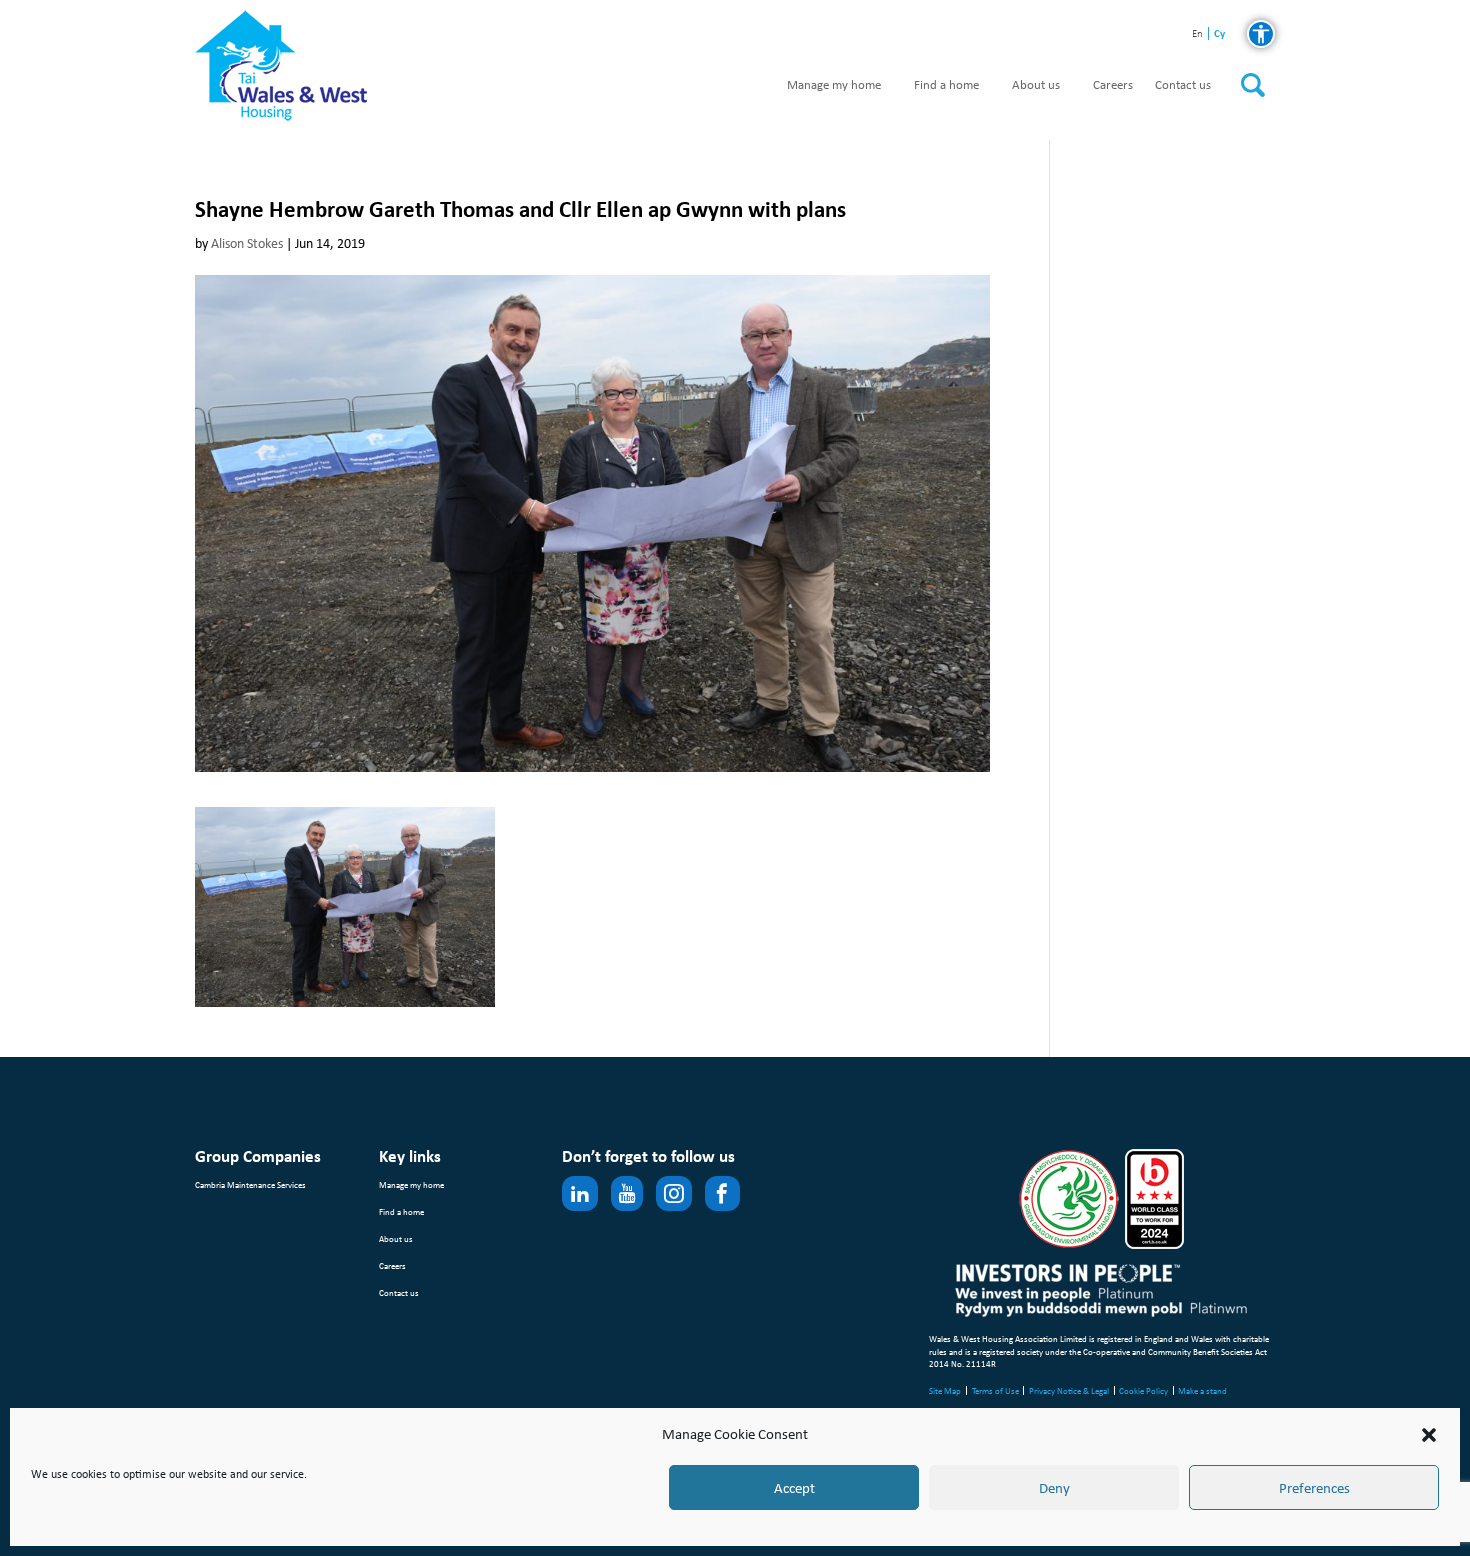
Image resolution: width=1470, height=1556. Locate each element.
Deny (1054, 1488)
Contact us (1183, 85)
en (1197, 34)
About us (1036, 85)
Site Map (945, 1390)
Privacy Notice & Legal (1069, 1390)
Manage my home (834, 85)
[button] (1429, 1435)
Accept (794, 1488)
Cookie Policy (1143, 1390)
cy (1219, 33)
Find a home (946, 85)
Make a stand (1202, 1390)
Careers (1113, 85)
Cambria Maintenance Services (250, 1184)
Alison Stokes (247, 243)
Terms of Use (995, 1390)
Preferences (1314, 1488)
